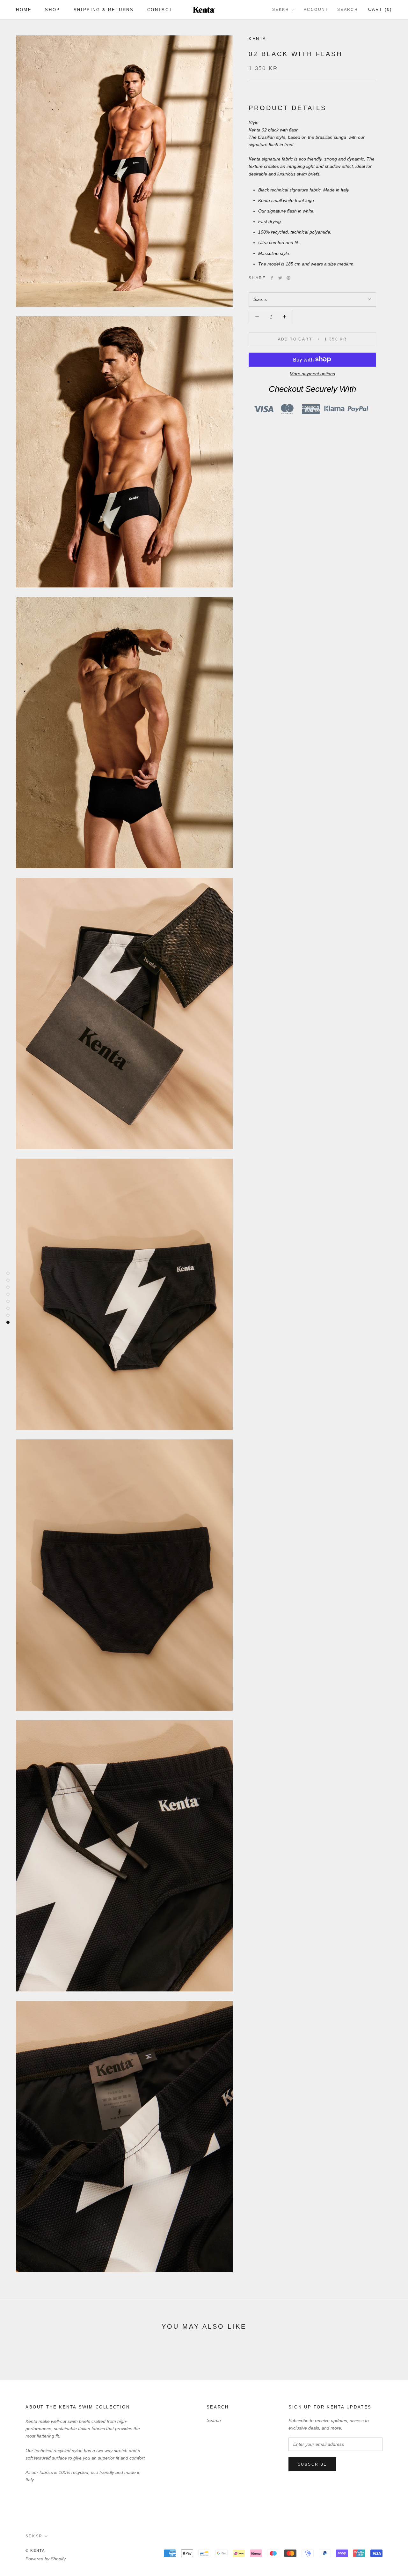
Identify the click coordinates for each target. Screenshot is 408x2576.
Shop (52, 10)
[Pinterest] (288, 278)
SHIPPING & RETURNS (104, 10)
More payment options (312, 373)
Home (24, 10)
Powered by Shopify (46, 2559)
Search (348, 10)
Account (316, 10)
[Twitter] (280, 278)
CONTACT (160, 10)
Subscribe (312, 2464)
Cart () (380, 9)
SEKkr (281, 10)
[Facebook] (272, 278)
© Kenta (35, 2550)
